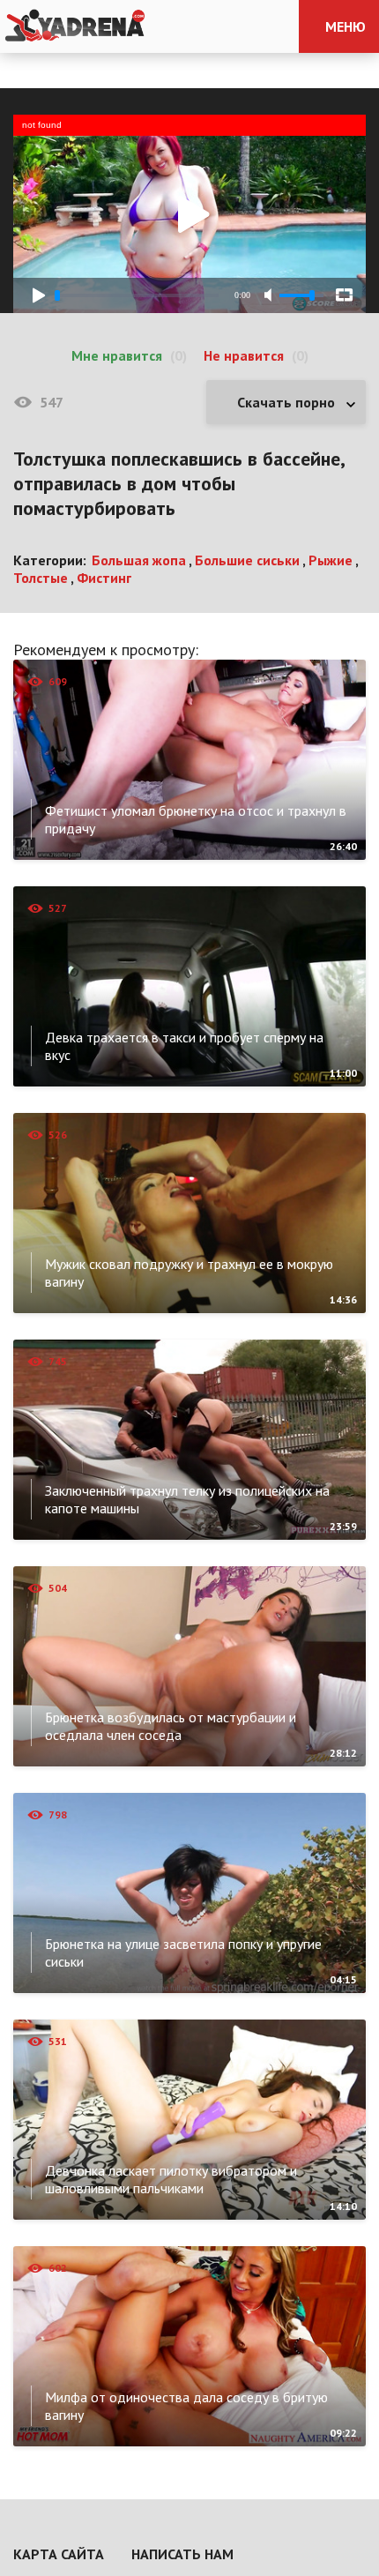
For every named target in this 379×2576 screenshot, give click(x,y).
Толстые (41, 578)
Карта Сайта (59, 2554)
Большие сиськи (247, 560)
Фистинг (104, 578)
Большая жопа (139, 560)
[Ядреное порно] (75, 26)
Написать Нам (182, 2554)
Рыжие (331, 560)
